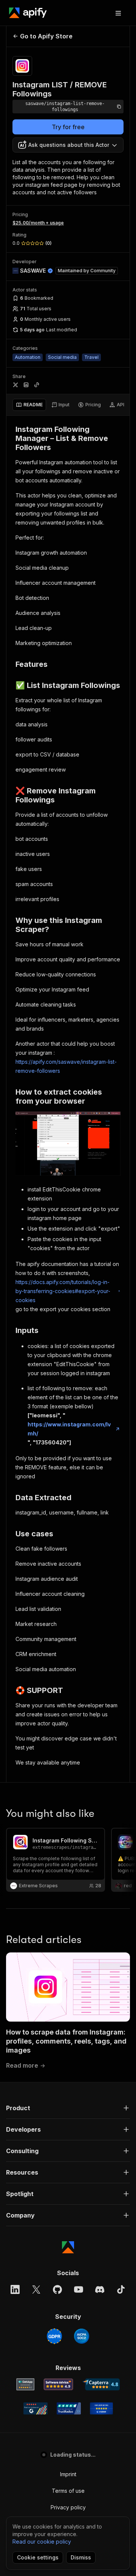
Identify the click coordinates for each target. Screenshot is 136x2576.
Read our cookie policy (42, 2542)
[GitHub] (57, 2289)
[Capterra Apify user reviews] (101, 2384)
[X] (36, 2289)
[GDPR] (54, 2336)
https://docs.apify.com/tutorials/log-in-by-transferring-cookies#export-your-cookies (63, 1291)
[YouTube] (79, 2289)
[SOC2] (82, 2336)
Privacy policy (68, 2507)
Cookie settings (38, 2557)
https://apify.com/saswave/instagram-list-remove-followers (66, 1066)
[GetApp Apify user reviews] (25, 2384)
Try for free (68, 127)
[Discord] (100, 2289)
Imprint (68, 2474)
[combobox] (68, 145)
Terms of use (68, 2491)
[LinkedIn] (15, 2289)
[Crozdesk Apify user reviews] (101, 2408)
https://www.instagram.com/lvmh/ (69, 1429)
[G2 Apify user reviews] (36, 2408)
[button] (68, 2108)
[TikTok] (121, 2289)
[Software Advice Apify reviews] (58, 2384)
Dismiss (81, 2557)
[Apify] (28, 13)
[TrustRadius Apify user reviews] (69, 2408)
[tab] (29, 405)
